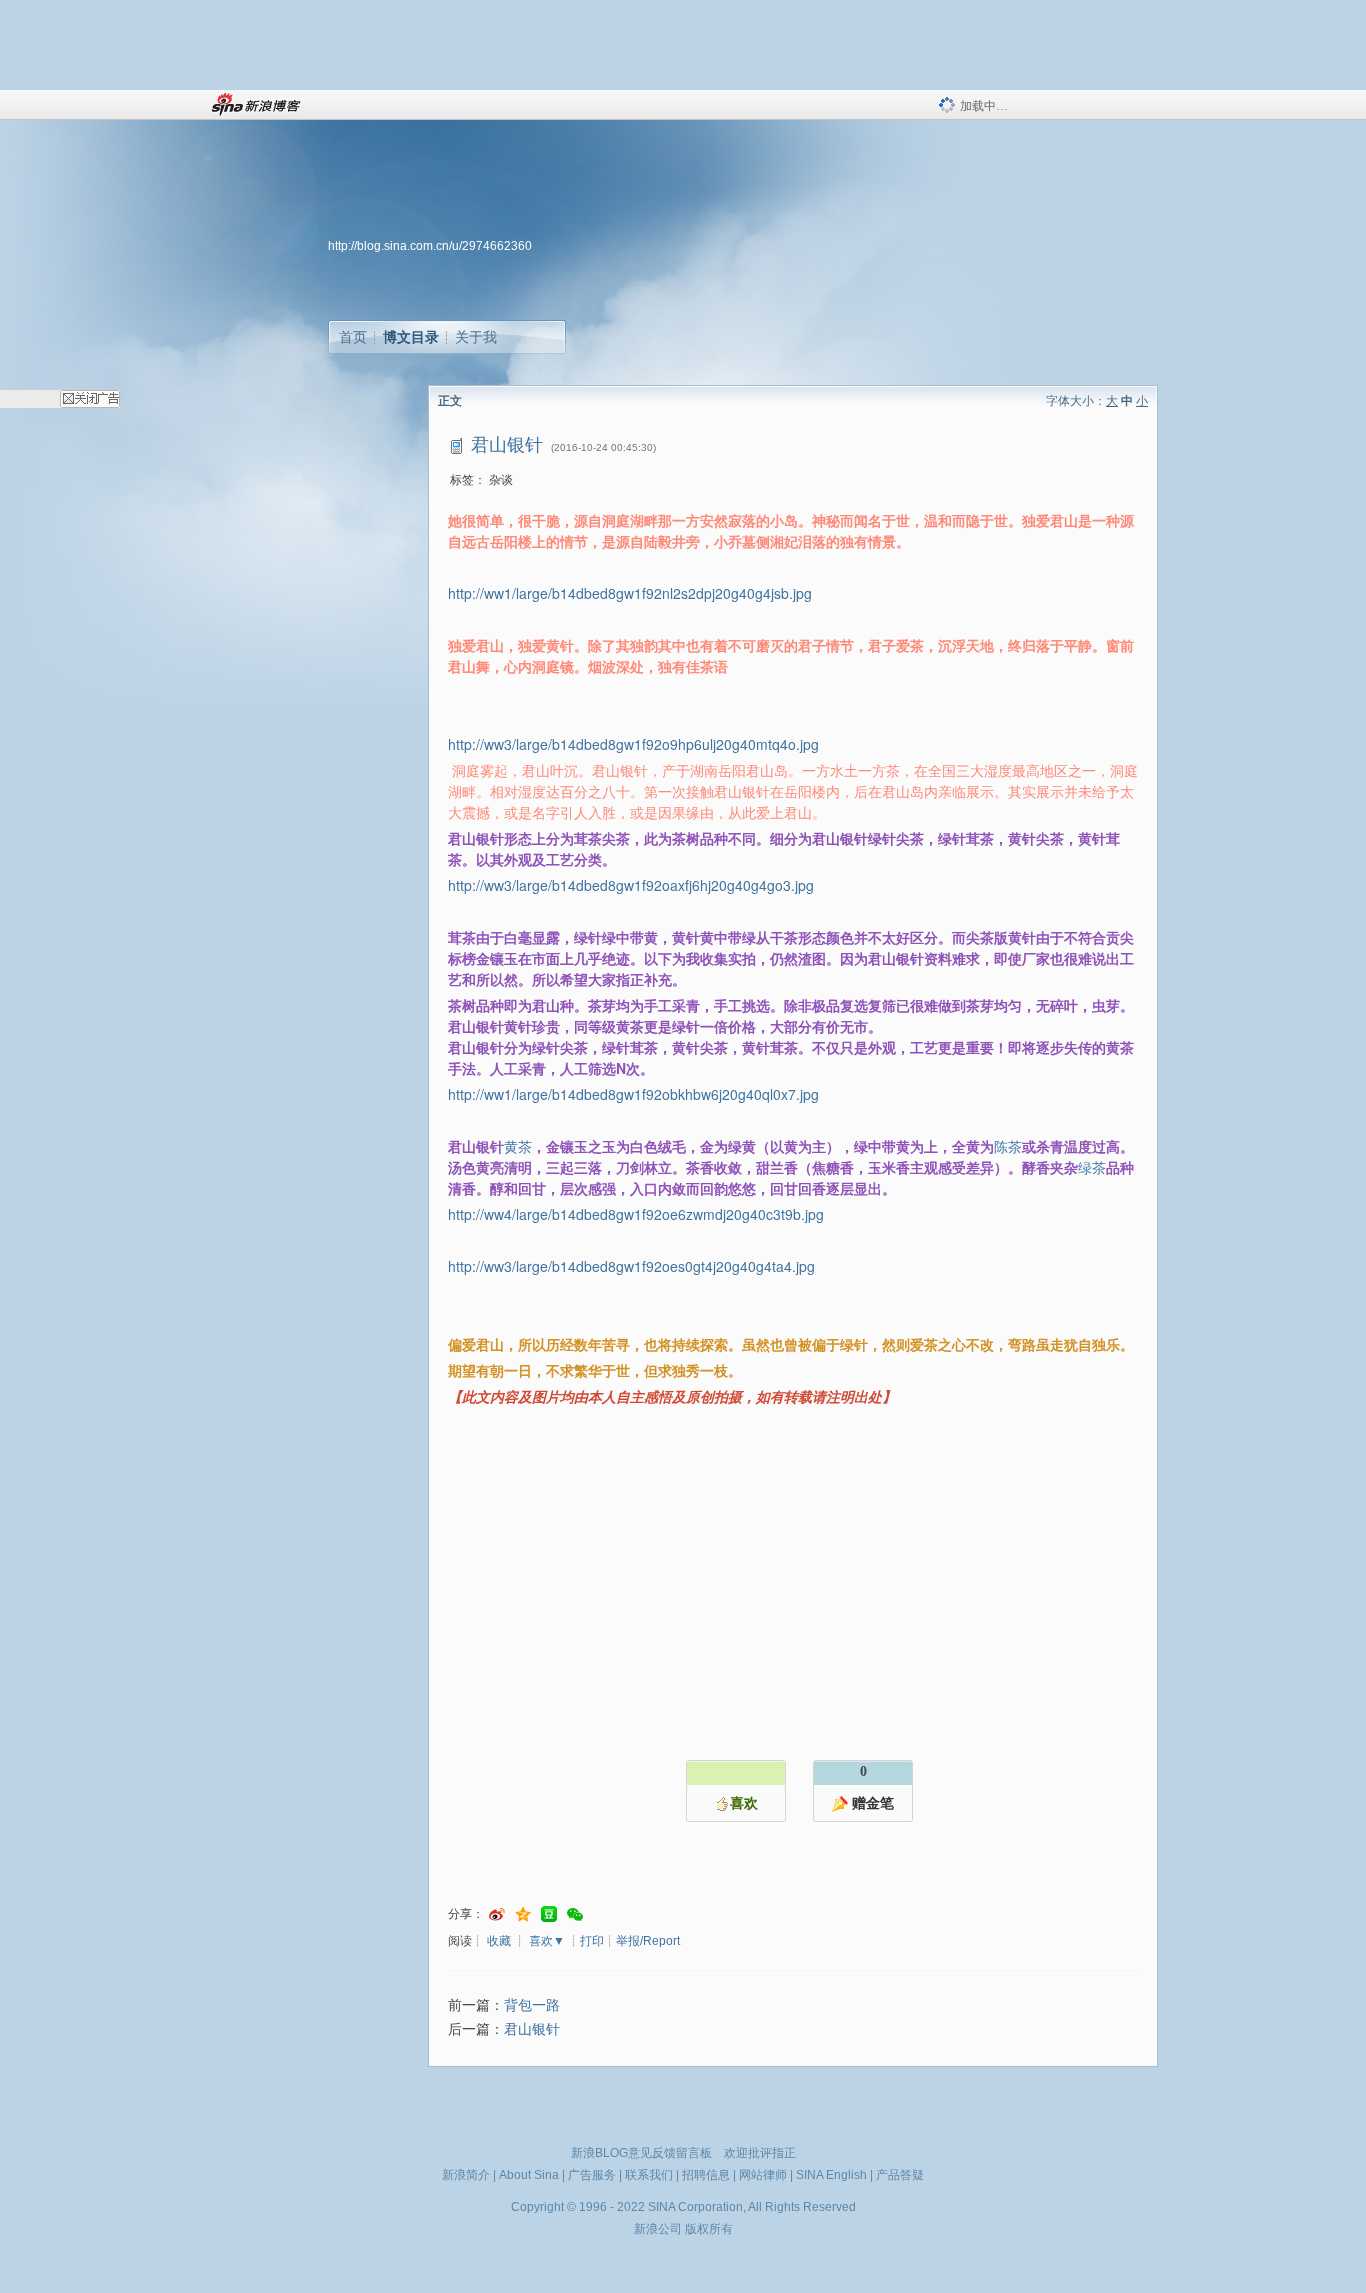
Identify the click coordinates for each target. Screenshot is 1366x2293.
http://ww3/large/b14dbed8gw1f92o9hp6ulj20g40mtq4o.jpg (633, 744)
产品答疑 (900, 2175)
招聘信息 (706, 2175)
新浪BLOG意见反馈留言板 (641, 2153)
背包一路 (532, 2005)
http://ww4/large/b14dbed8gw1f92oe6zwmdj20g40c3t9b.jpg (636, 1214)
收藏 (499, 1941)
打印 (592, 1941)
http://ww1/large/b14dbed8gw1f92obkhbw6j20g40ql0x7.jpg (633, 1094)
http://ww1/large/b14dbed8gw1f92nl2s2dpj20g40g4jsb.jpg (630, 593)
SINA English (831, 2175)
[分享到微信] (575, 1914)
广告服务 (592, 2175)
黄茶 (518, 1146)
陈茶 (1008, 1146)
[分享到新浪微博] (497, 1914)
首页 (353, 337)
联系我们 (649, 2175)
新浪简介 (466, 2175)
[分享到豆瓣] (549, 1914)
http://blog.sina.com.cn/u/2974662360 (430, 246)
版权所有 (709, 2229)
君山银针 (532, 2029)
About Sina (529, 2175)
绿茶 (1092, 1167)
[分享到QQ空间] (523, 1914)
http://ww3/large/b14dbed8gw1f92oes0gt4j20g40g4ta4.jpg (631, 1266)
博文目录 (411, 337)
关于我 (476, 337)
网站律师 (763, 2175)
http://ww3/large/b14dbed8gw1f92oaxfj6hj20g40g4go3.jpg (631, 885)
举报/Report (648, 1941)
